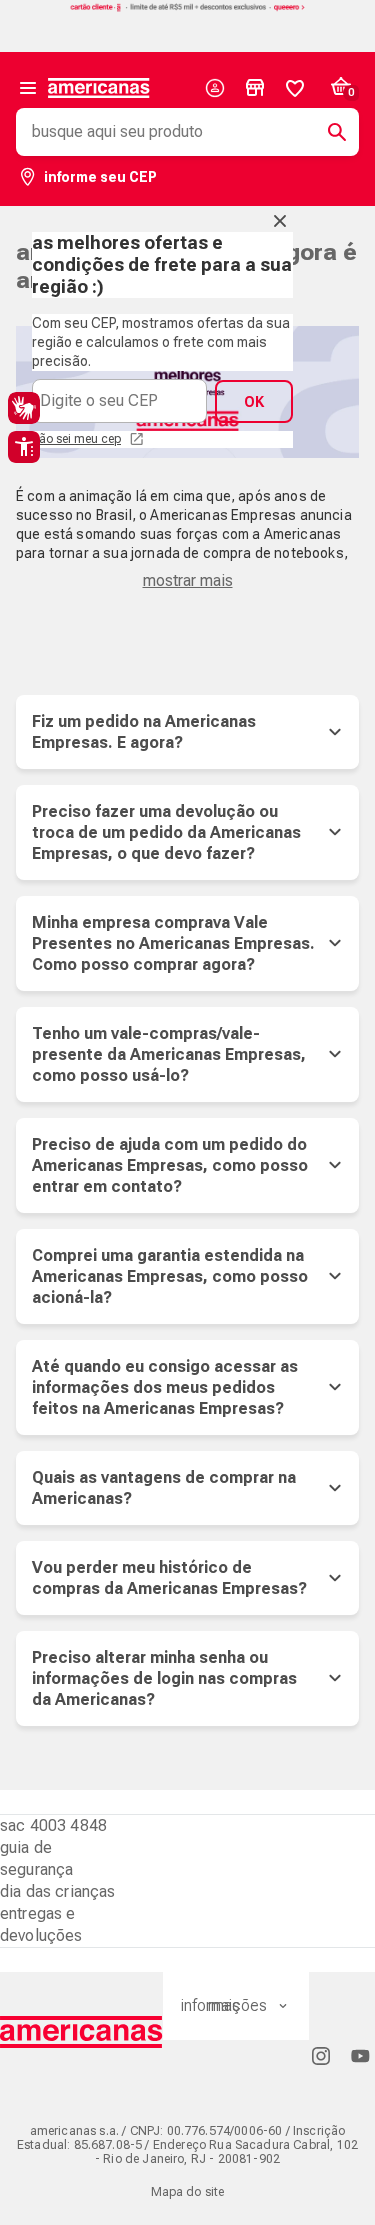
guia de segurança (36, 1858)
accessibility (24, 447)
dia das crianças (58, 1891)
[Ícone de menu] (28, 88)
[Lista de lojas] (255, 88)
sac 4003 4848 (53, 1825)
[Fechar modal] (280, 221)
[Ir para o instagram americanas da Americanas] (321, 2055)
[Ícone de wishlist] (295, 88)
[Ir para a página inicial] (81, 2032)
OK (254, 402)
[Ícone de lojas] (255, 88)
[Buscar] (329, 132)
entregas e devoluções (41, 1924)
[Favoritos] (295, 88)
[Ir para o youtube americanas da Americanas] (360, 2055)
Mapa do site (188, 2192)
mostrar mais (188, 580)
